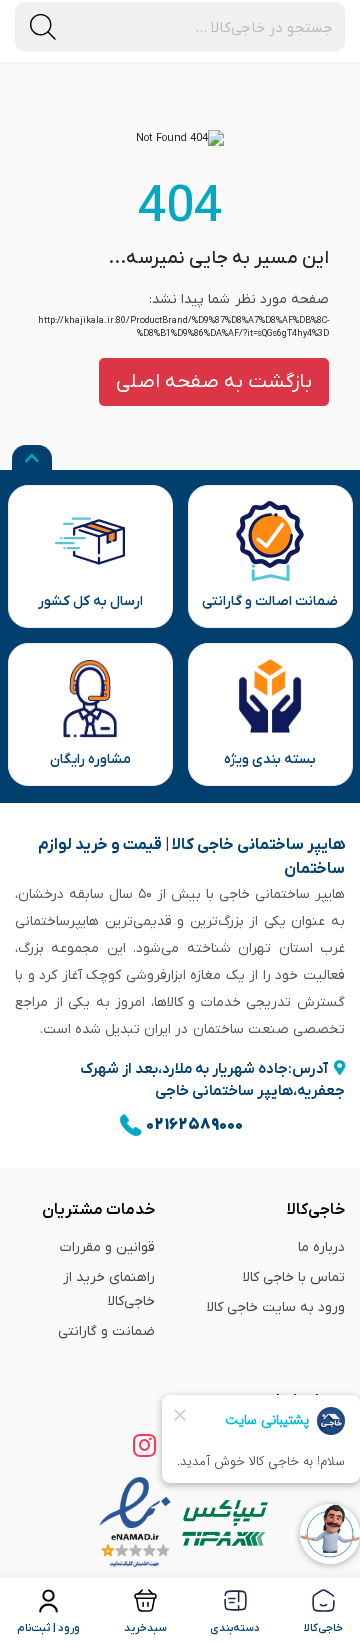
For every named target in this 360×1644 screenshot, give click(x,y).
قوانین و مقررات (107, 1247)
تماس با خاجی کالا (294, 1277)
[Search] (42, 27)
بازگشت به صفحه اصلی (214, 382)
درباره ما (321, 1247)
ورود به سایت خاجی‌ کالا (276, 1307)
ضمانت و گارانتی (106, 1331)
